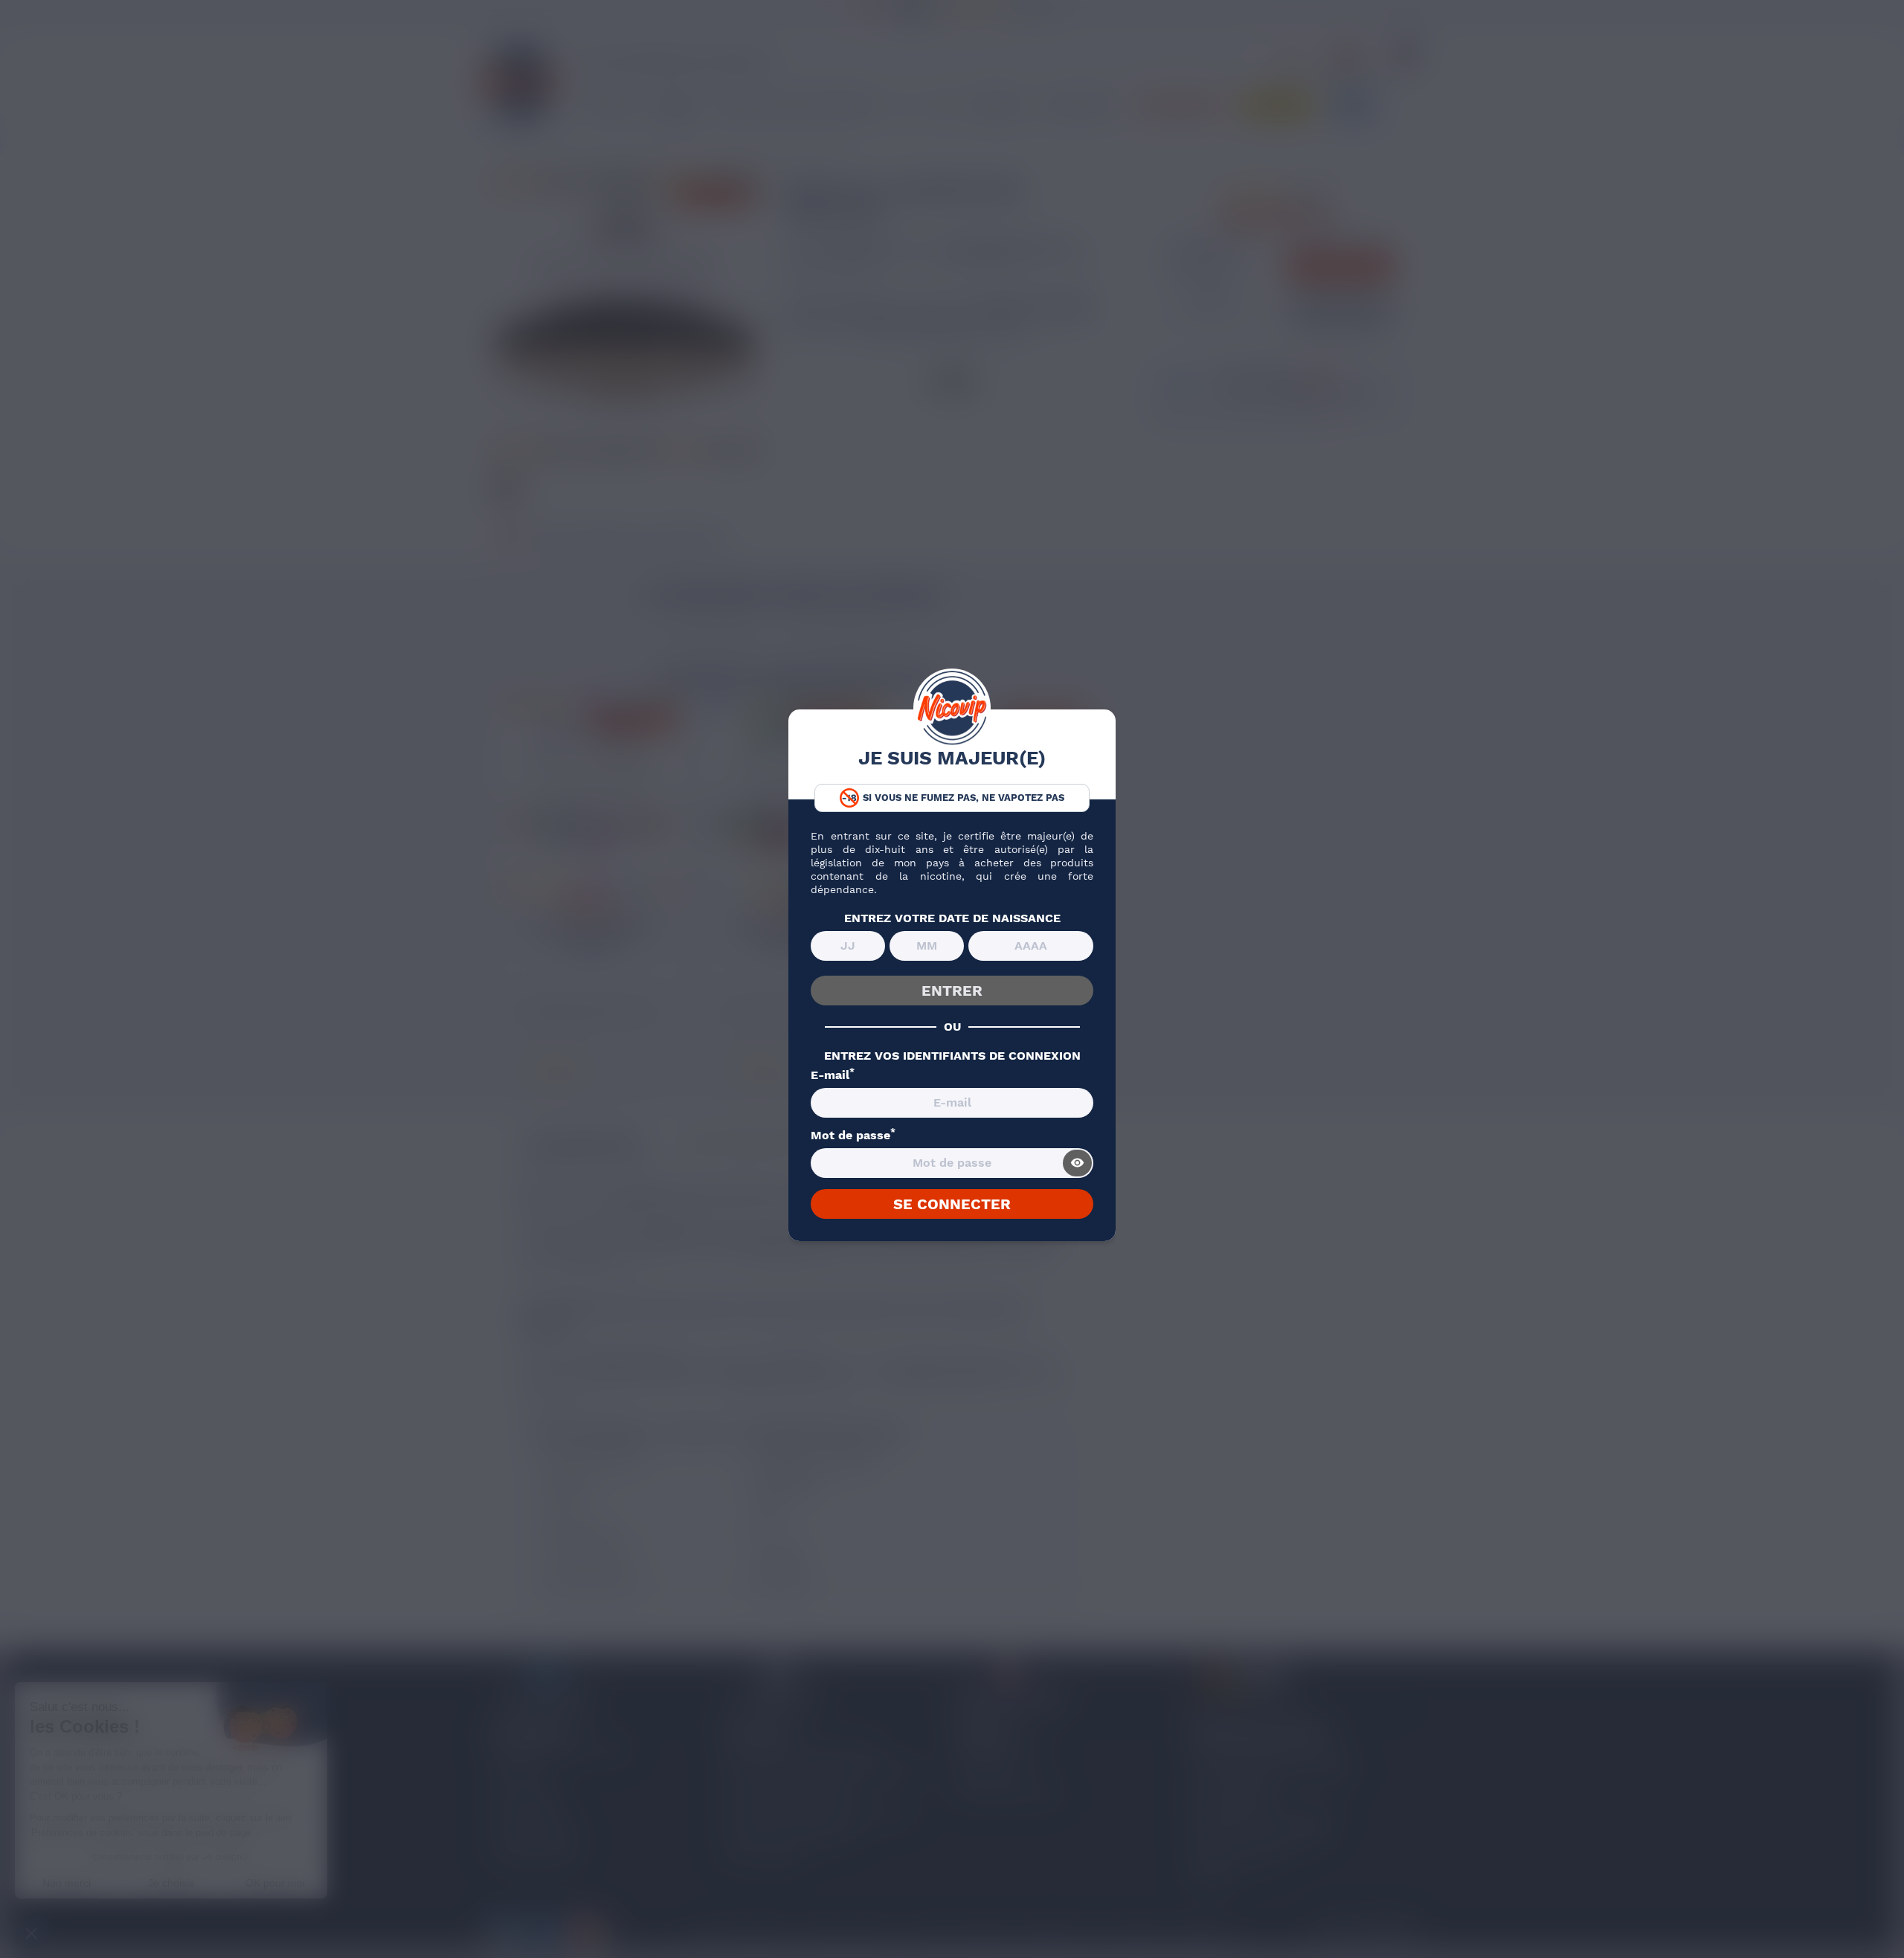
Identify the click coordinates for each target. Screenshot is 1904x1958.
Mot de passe (853, 1136)
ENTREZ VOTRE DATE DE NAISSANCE (952, 918)
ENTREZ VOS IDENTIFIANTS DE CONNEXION (952, 1056)
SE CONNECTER (952, 1204)
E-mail (833, 1075)
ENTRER (952, 991)
